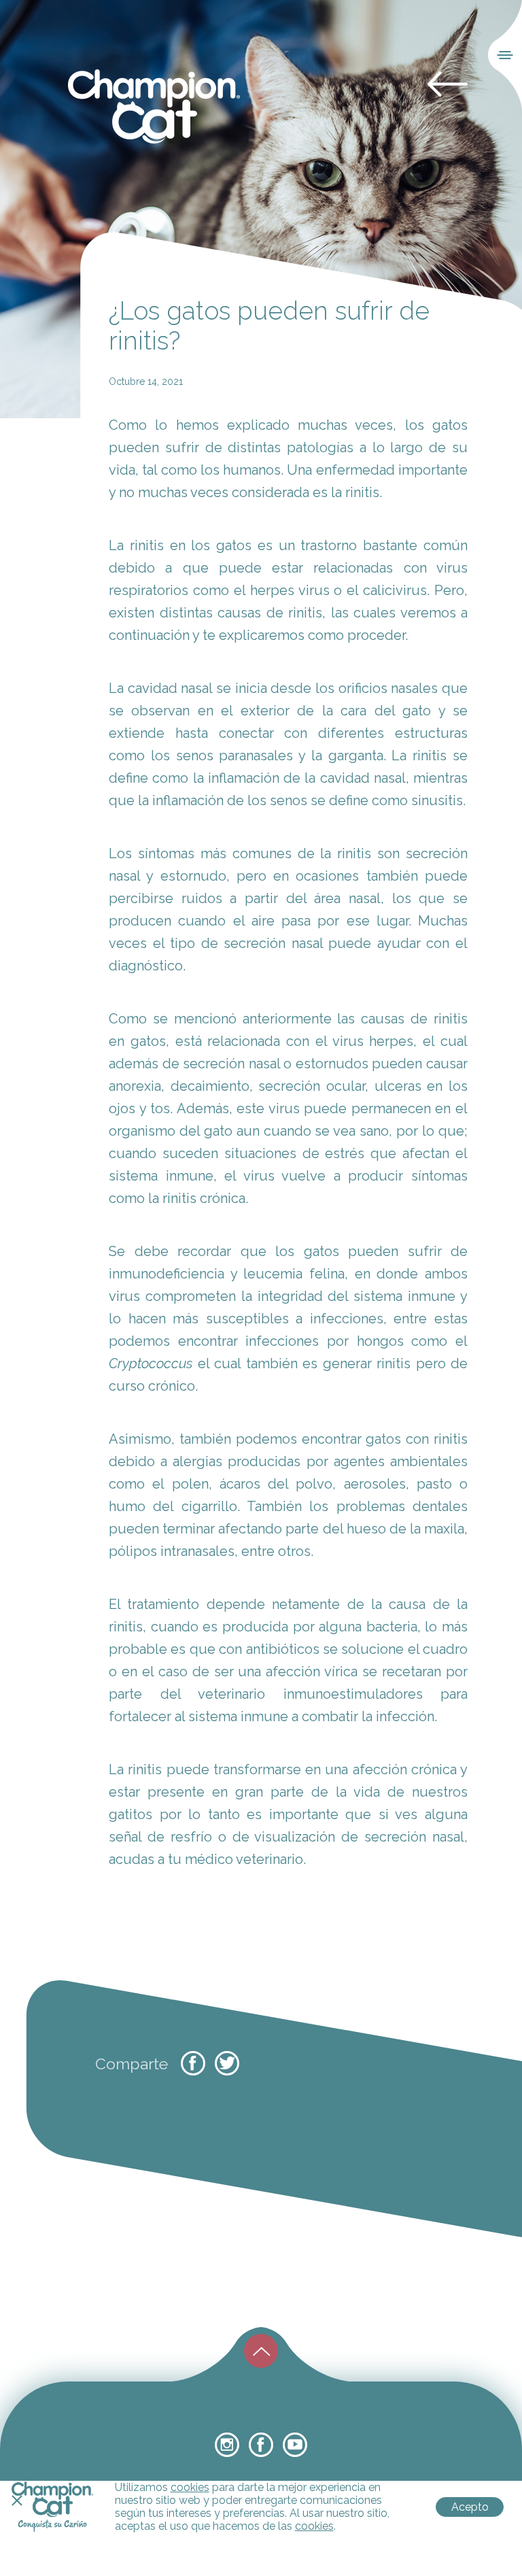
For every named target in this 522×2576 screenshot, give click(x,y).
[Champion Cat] (154, 107)
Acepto (470, 2507)
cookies (190, 2487)
